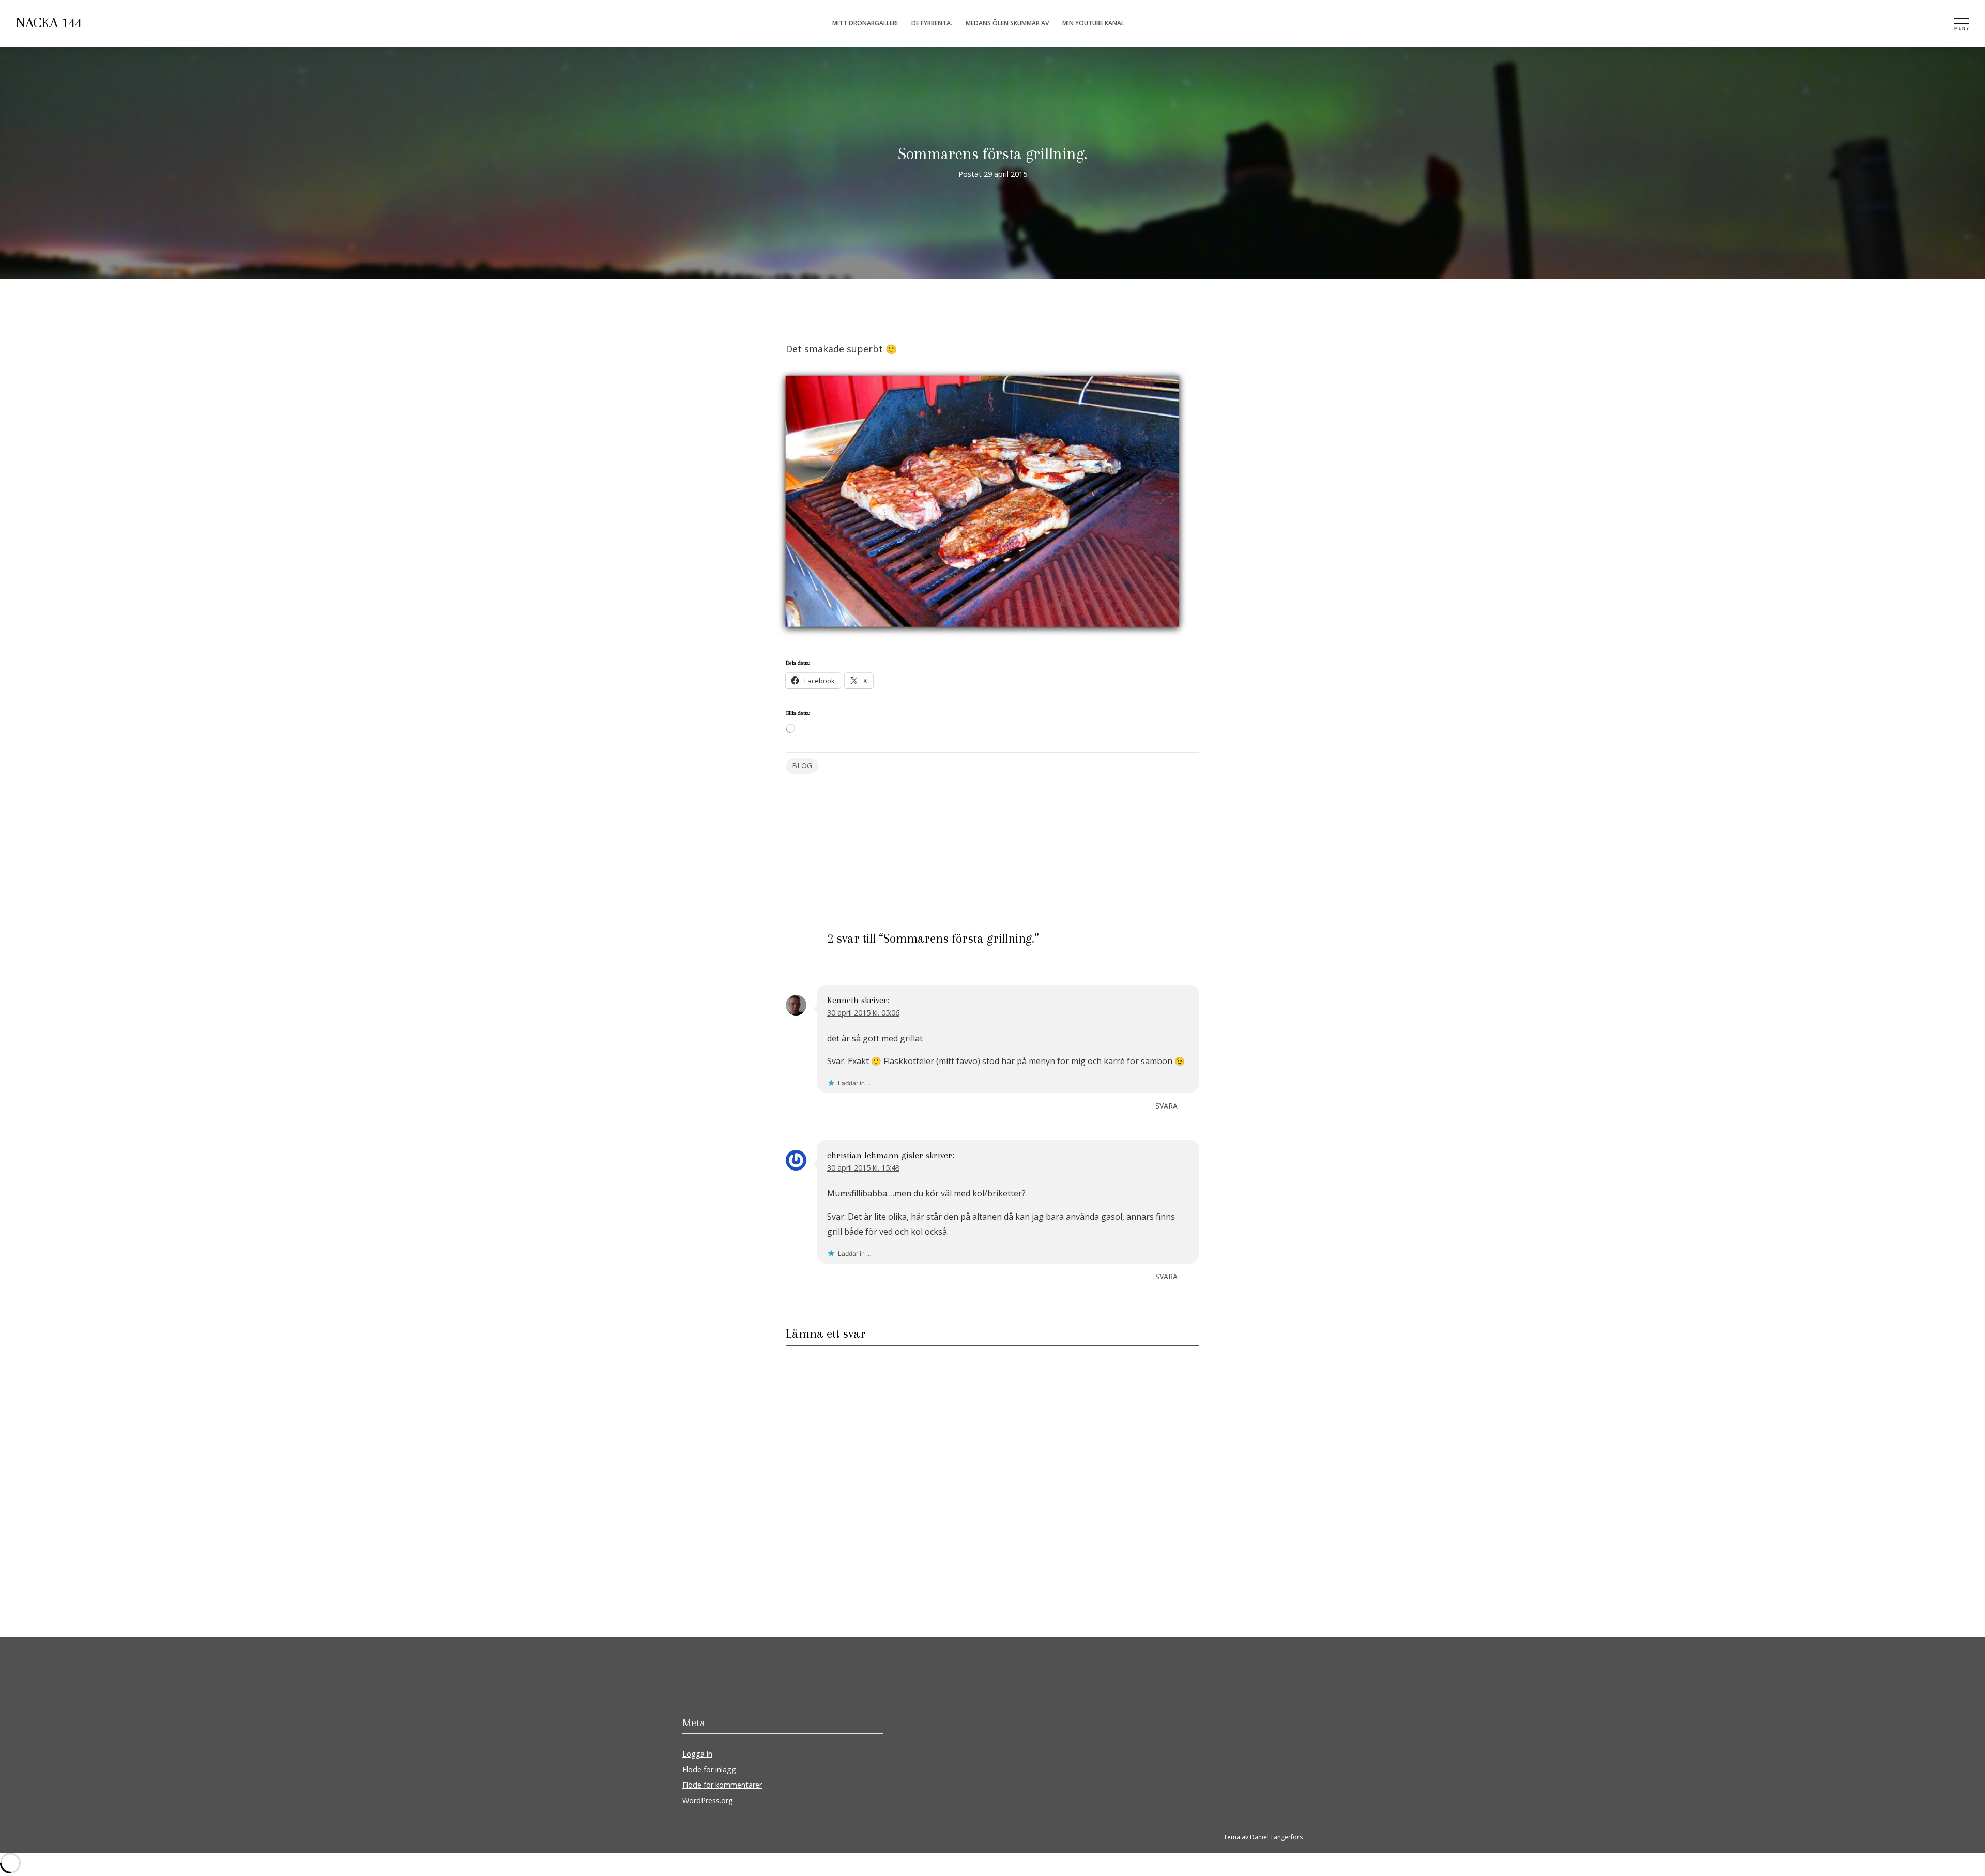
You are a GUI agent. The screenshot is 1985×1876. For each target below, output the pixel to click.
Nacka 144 (49, 23)
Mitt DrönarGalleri (865, 23)
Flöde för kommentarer (722, 1785)
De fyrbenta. (932, 23)
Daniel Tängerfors (1276, 1837)
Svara (1166, 1106)
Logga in (697, 1754)
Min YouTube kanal (1093, 23)
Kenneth (843, 1000)
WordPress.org (708, 1800)
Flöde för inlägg (709, 1769)
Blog (802, 766)
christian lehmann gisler (875, 1155)
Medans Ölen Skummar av (1007, 23)
